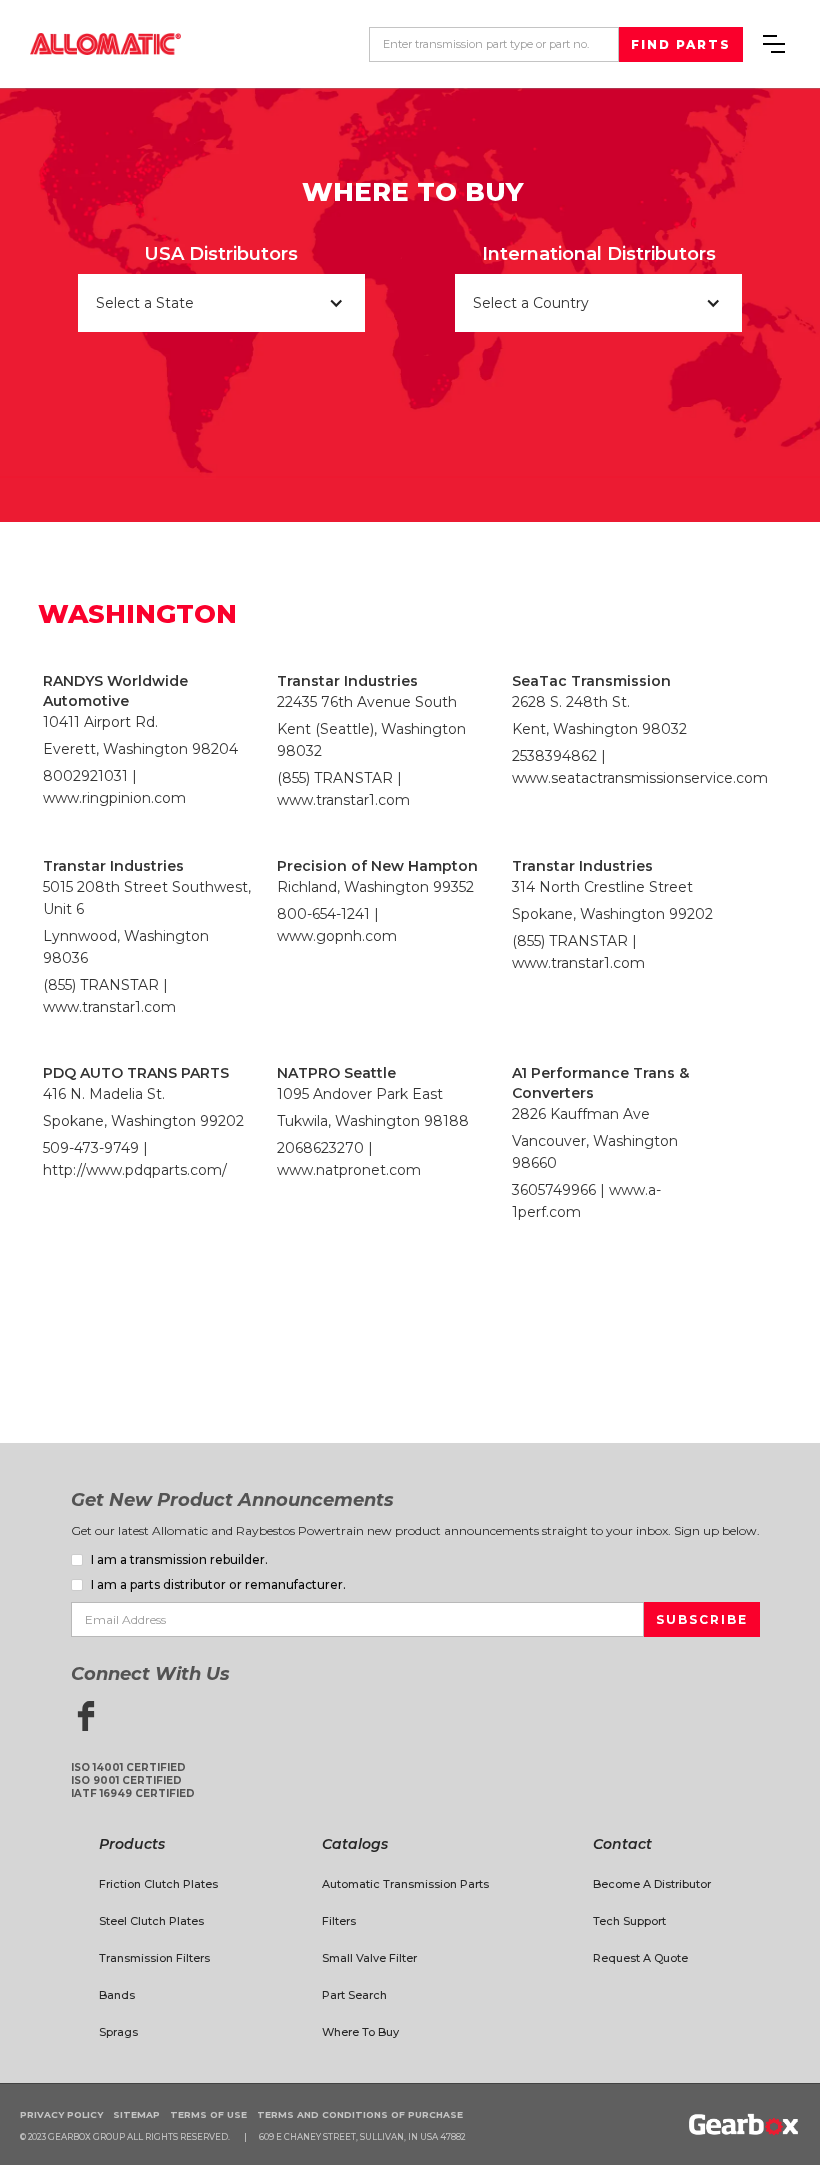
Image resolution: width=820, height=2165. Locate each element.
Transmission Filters (154, 1958)
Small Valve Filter (369, 1958)
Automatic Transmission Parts (405, 1884)
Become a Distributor (652, 1884)
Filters (339, 1921)
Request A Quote (640, 1958)
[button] (774, 44)
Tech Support (629, 1921)
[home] (105, 43)
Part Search (354, 1995)
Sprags (118, 2032)
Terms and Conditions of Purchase (360, 2114)
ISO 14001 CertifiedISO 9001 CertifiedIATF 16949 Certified (133, 1780)
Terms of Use (208, 2114)
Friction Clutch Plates (158, 1884)
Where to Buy (360, 2032)
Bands (117, 1995)
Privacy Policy (61, 2114)
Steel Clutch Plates (151, 1921)
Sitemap (136, 2114)
